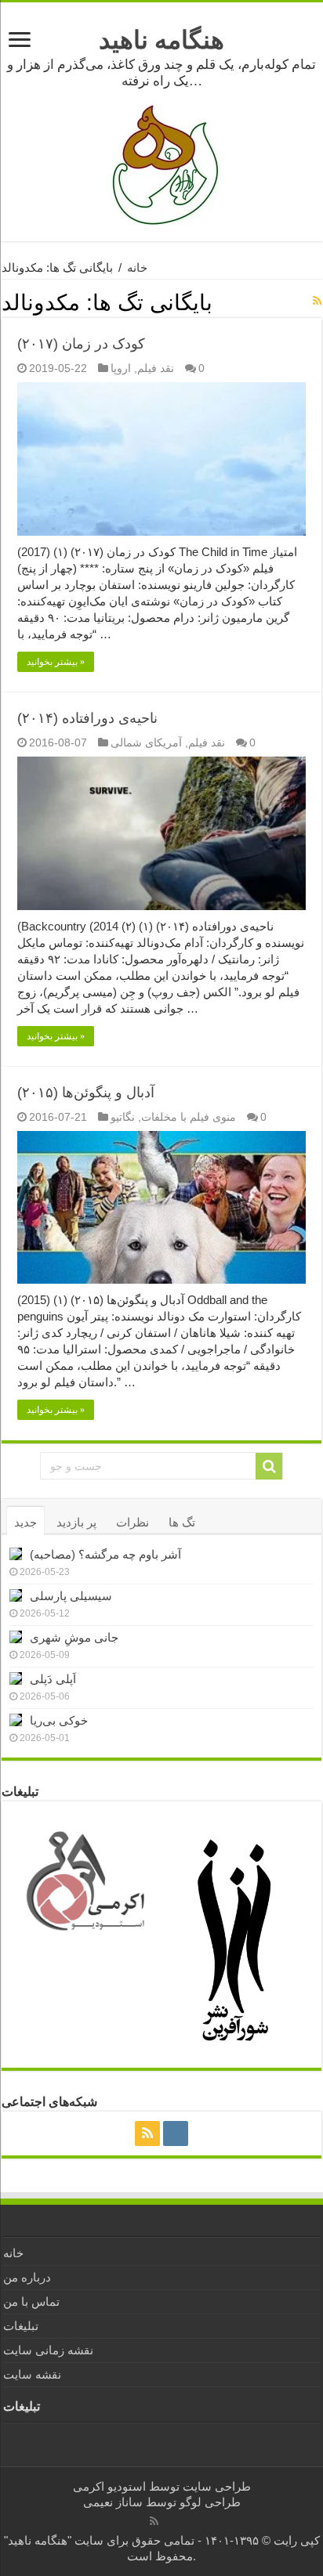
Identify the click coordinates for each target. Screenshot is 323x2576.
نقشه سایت (32, 2374)
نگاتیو (123, 1117)
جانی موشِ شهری (74, 1637)
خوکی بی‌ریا (59, 1720)
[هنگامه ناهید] (161, 164)
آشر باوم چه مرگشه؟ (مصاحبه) (105, 1554)
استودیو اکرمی (109, 2486)
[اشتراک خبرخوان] (317, 301)
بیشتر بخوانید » (56, 662)
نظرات (132, 1522)
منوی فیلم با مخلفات (189, 1117)
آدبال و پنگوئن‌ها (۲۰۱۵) (86, 1093)
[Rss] (147, 2133)
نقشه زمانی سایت (48, 2350)
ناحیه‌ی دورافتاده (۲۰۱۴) (87, 718)
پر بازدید (76, 1522)
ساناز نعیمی (113, 2502)
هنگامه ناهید (161, 40)
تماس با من (31, 2301)
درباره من (27, 2277)
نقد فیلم (156, 368)
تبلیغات (21, 2326)
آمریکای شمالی (146, 742)
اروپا (121, 368)
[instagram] (176, 2133)
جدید (25, 1522)
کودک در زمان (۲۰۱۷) (81, 344)
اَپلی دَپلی (53, 1679)
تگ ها (182, 1522)
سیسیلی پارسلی (71, 1596)
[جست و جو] (269, 1466)
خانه (137, 267)
